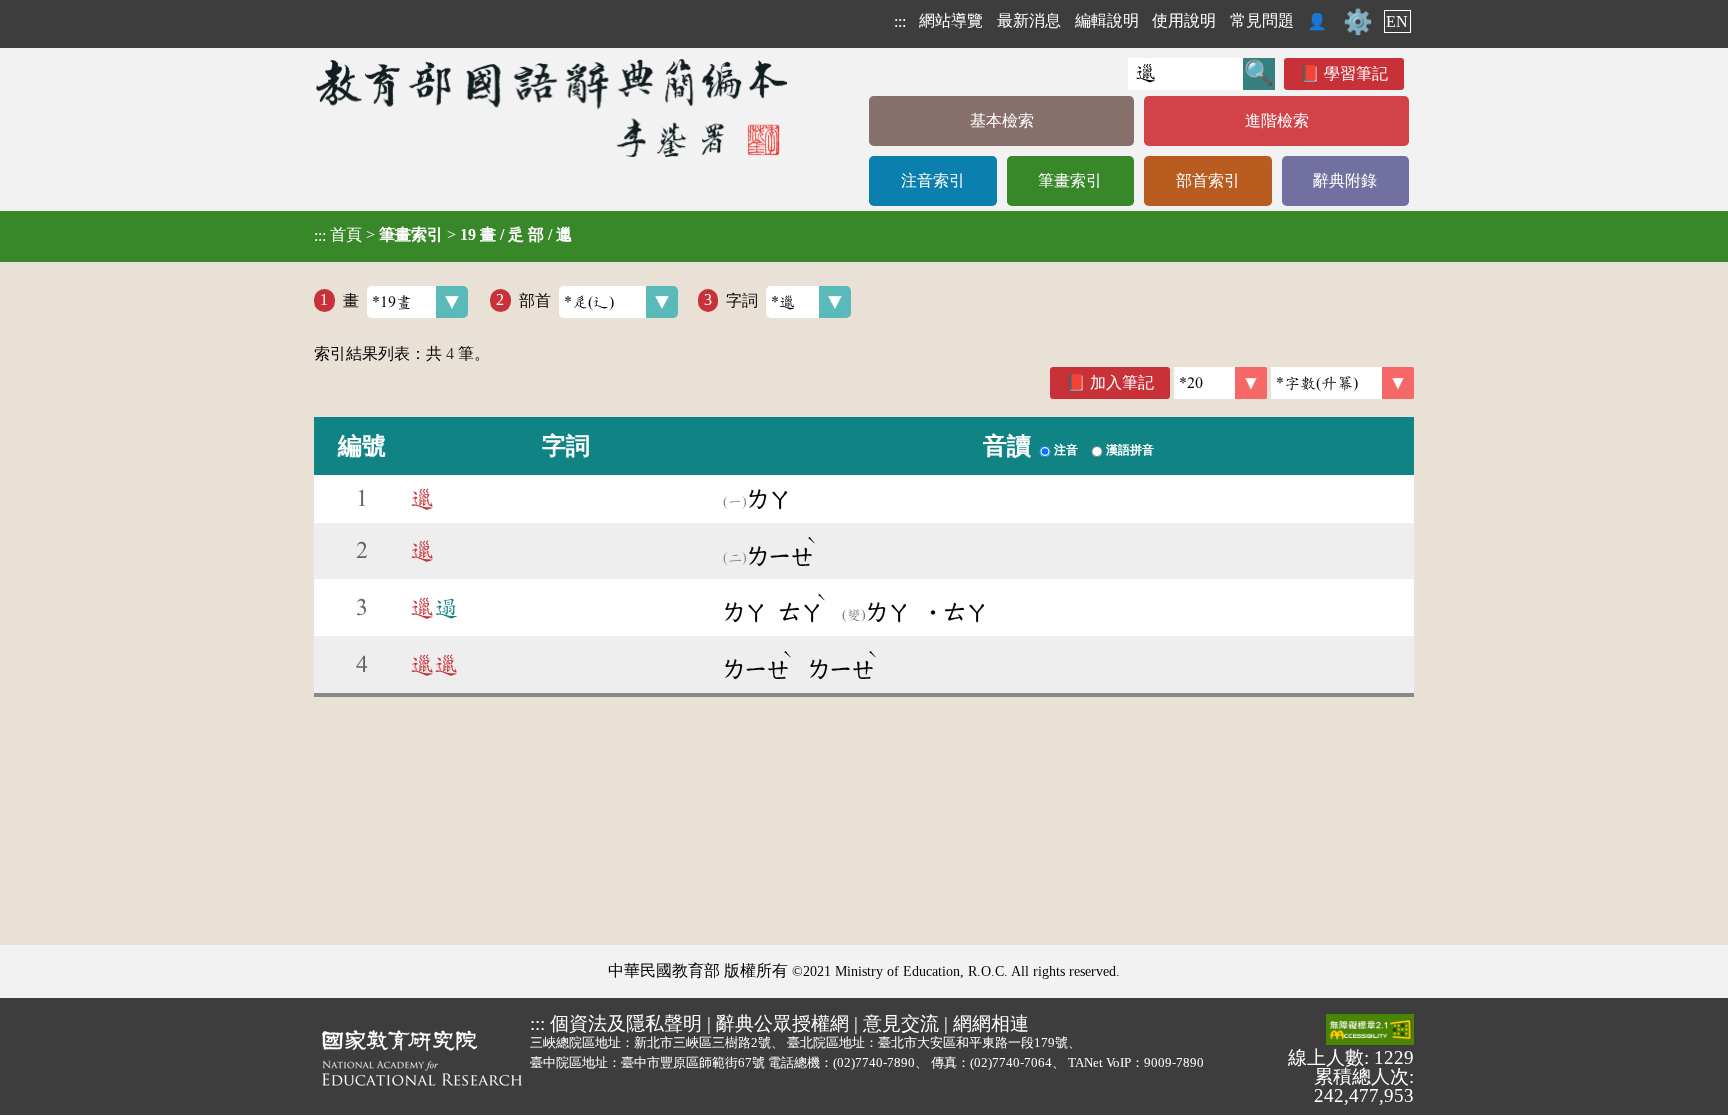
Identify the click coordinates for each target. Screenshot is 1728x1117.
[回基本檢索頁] (553, 107)
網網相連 (991, 1023)
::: (900, 21)
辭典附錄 (1345, 180)
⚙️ (1358, 22)
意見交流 (901, 1023)
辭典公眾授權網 (782, 1023)
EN (1397, 21)
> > (443, 235)
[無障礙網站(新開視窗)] (1370, 1031)
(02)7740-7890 (874, 1062)
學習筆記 (1356, 73)
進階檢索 (1277, 120)
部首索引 (1208, 180)
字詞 (742, 299)
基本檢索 (1002, 120)
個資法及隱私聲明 (626, 1023)
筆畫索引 (1070, 180)
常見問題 (1262, 20)
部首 (535, 299)
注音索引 (933, 180)
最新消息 (1029, 20)
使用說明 (1184, 20)
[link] (1342, 383)
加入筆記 (1122, 382)
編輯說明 (1107, 20)
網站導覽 (951, 20)
